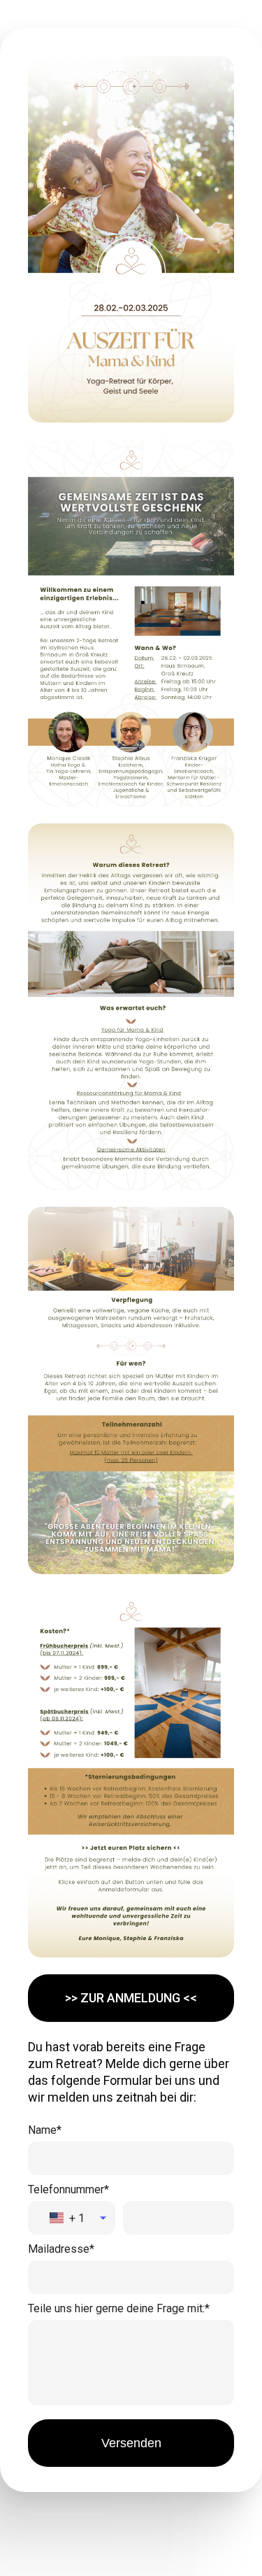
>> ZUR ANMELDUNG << (131, 1998)
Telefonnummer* (68, 2189)
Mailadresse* (61, 2249)
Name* (45, 2130)
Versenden (131, 2443)
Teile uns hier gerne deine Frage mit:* (119, 2308)
